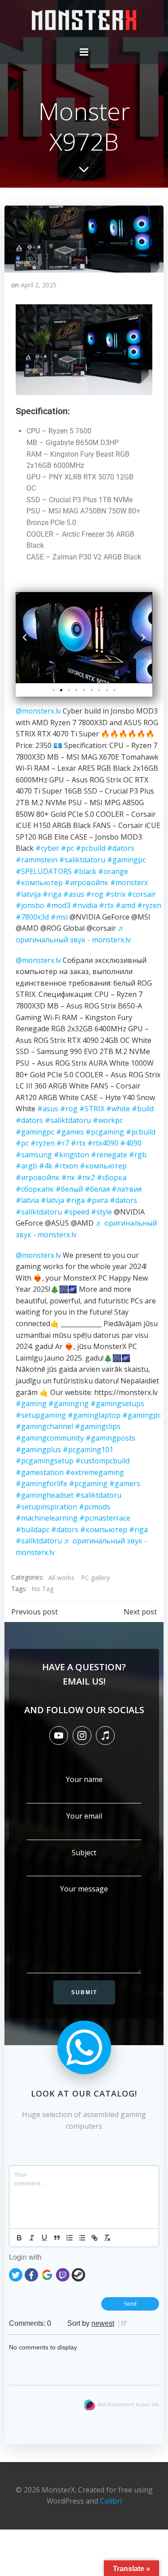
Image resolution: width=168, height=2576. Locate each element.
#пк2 (86, 1177)
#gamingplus (38, 1450)
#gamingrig (69, 1404)
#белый (69, 1189)
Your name (84, 1779)
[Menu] (84, 52)
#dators (121, 848)
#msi (59, 917)
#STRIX (92, 1109)
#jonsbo (30, 905)
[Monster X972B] (84, 238)
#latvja (52, 1200)
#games (70, 1132)
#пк (68, 1177)
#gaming (31, 1404)
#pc (67, 848)
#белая (97, 1189)
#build (143, 1109)
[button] (25, 638)
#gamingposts (110, 1438)
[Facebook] (31, 2274)
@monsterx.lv (38, 711)
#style (101, 1212)
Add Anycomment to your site (128, 2404)
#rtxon (66, 1166)
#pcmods (95, 1507)
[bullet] (82, 2238)
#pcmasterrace (105, 1518)
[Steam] (78, 2274)
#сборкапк (35, 1189)
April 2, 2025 (39, 285)
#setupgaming (41, 1415)
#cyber (47, 848)
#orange (113, 871)
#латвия (127, 1189)
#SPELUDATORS (44, 871)
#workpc (108, 1120)
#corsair (142, 894)
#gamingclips (98, 1426)
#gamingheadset (45, 1495)
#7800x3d (32, 917)
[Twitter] (16, 2274)
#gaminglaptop (94, 1415)
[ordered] (69, 2238)
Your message (84, 1889)
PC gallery (95, 1578)
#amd (125, 905)
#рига (97, 1200)
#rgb (138, 1155)
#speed (76, 1212)
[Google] (47, 2274)
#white (118, 1109)
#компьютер (39, 882)
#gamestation (40, 1472)
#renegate (109, 1155)
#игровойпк (86, 882)
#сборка (112, 1177)
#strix (115, 894)
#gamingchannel (44, 1426)
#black (85, 871)
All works (61, 1578)
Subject (84, 1853)
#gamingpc (126, 860)
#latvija (28, 894)
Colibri (111, 2501)
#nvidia (85, 905)
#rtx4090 (103, 1143)
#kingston (71, 1155)
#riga (52, 894)
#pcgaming (105, 1132)
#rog (95, 894)
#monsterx (129, 882)
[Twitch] (63, 2274)
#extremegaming (95, 1472)
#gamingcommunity (50, 1438)
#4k (46, 1166)
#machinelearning (47, 1518)
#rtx (106, 905)
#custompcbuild (102, 1461)
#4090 (131, 1143)
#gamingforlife (41, 1483)
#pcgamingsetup (45, 1461)
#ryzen (149, 905)
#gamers (125, 1483)
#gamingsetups (117, 1404)
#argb (26, 1166)
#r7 (63, 1143)
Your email (84, 1816)
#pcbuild (90, 848)
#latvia (27, 1200)
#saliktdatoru (82, 860)
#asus (74, 894)
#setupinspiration (46, 1507)
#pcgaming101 (88, 1450)
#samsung (34, 1155)
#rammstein (37, 860)
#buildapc (32, 1530)
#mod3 (58, 905)
